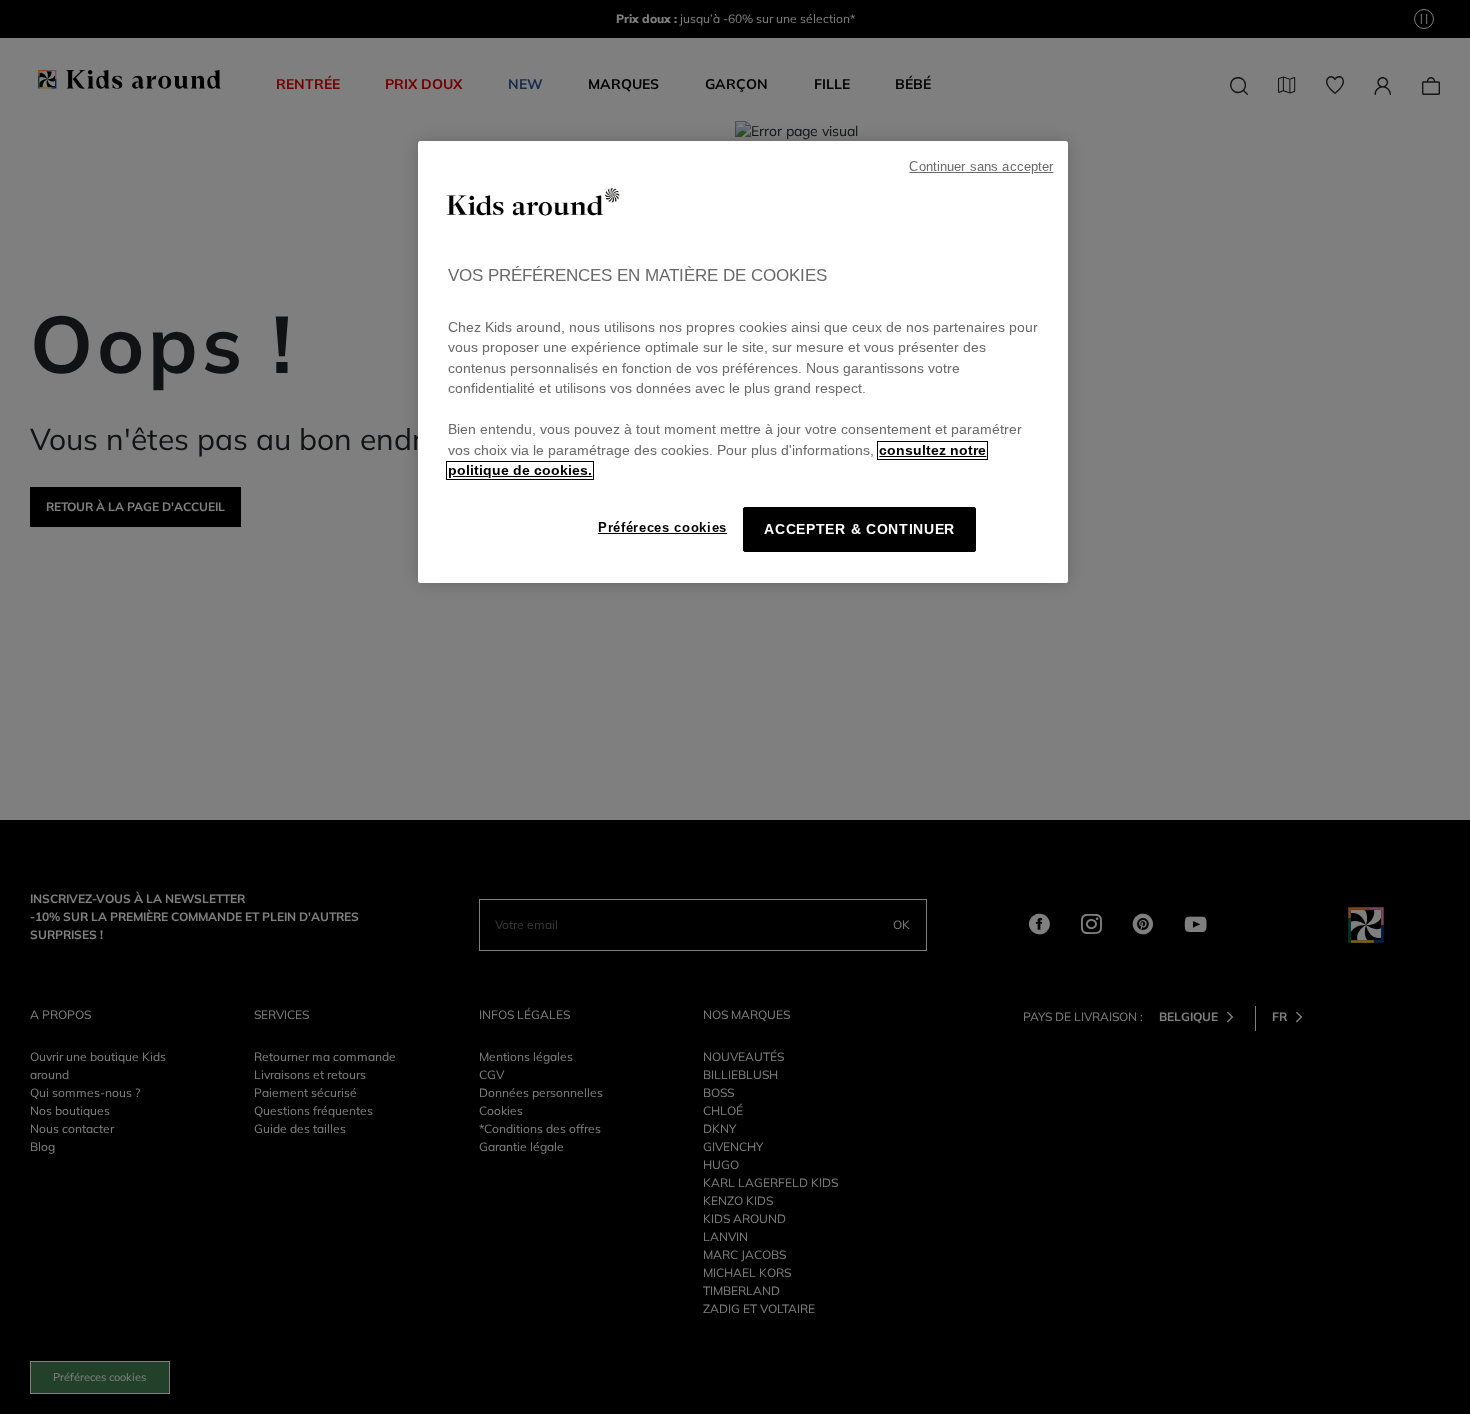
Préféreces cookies (662, 527)
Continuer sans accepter (981, 167)
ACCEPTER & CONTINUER (859, 529)
